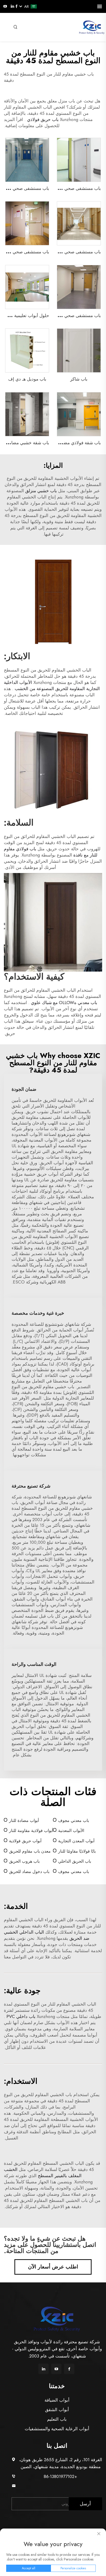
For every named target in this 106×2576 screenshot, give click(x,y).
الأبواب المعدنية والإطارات (71, 1831)
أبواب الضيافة (57, 2400)
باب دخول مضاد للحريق (29, 1872)
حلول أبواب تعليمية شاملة (25, 316)
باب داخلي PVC (20, 2016)
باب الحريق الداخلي (75, 1861)
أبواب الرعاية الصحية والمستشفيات (57, 2429)
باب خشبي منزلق (40, 491)
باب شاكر (79, 379)
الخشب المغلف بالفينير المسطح (43, 2173)
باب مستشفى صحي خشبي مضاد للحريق (64, 316)
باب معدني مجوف (74, 1820)
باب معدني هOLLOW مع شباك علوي (63, 1003)
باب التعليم (57, 2419)
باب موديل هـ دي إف (27, 379)
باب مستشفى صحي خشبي (76, 252)
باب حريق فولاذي (42, 119)
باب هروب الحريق (24, 1861)
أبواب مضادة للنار (24, 1820)
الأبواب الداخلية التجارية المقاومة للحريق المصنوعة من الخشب (52, 685)
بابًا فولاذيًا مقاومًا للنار (77, 1851)
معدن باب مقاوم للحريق (30, 1851)
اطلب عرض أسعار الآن (53, 2267)
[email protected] (61, 2486)
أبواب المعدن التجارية (76, 1841)
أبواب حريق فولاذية (25, 1841)
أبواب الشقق (57, 2410)
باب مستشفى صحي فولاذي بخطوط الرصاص (60, 188)
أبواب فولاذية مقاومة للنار (31, 1831)
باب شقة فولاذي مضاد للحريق (73, 443)
